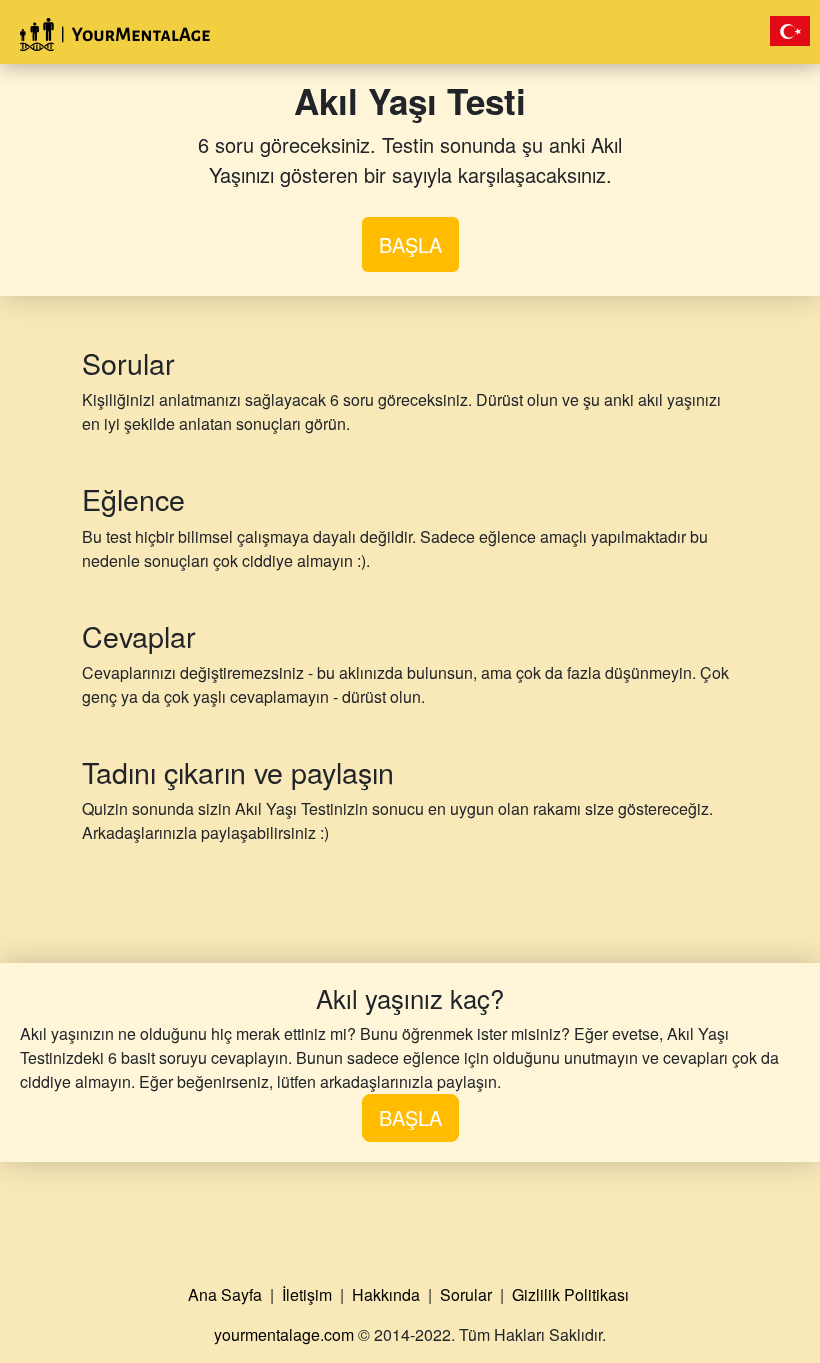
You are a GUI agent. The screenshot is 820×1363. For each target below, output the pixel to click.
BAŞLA (410, 244)
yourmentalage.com (284, 1334)
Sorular (468, 1294)
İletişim (309, 1294)
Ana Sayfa (227, 1294)
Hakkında (388, 1294)
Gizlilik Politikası (572, 1294)
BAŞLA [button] (410, 1117)
